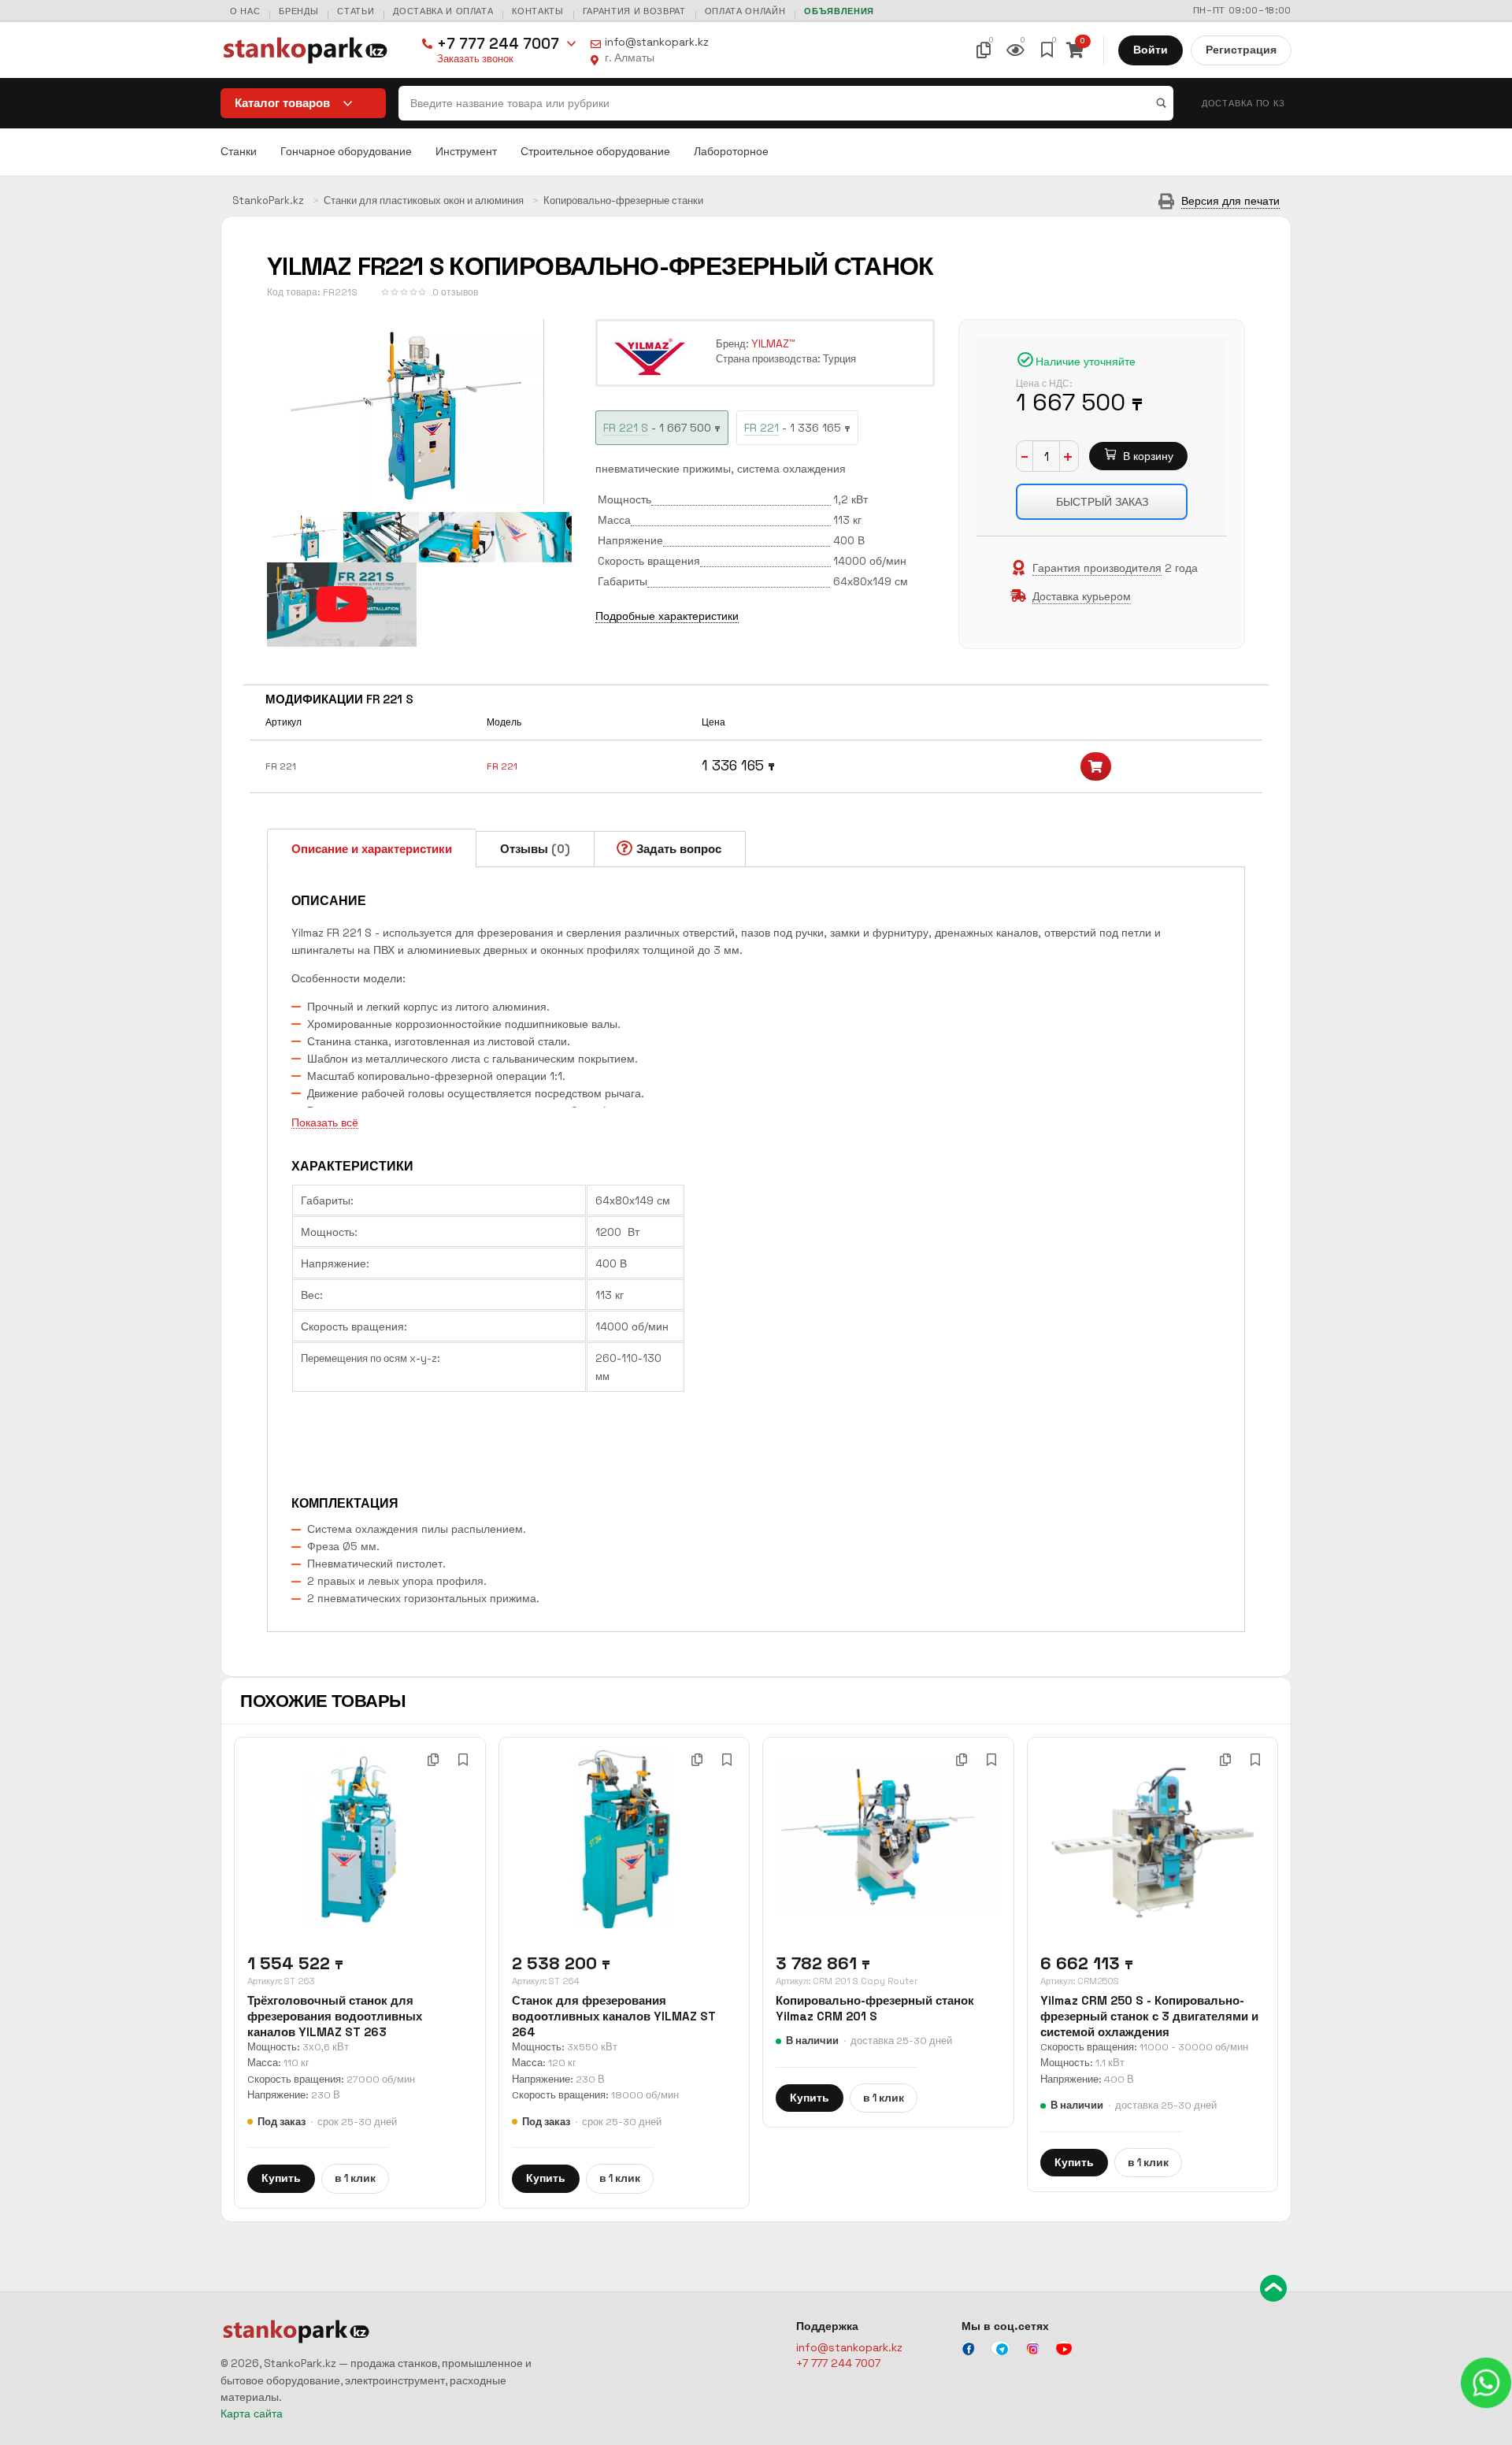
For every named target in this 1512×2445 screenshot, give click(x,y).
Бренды (298, 11)
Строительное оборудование (595, 152)
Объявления (839, 11)
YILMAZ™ (773, 343)
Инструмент (466, 152)
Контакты (537, 11)
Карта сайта (252, 2413)
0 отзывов (455, 292)
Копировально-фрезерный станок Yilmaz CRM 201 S (875, 2008)
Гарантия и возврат (634, 11)
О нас (245, 11)
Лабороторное (731, 152)
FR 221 (502, 766)
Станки (239, 152)
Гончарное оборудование (346, 152)
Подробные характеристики (667, 616)
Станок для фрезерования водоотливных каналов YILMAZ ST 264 (614, 2016)
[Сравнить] (433, 1760)
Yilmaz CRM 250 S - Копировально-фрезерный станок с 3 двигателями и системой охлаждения (1149, 2016)
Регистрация (1241, 50)
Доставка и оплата (443, 11)
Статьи (356, 11)
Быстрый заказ (1102, 502)
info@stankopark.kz (657, 42)
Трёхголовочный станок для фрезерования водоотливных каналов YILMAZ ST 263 (335, 2016)
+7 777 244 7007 (498, 44)
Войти (1151, 50)
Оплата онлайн (745, 11)
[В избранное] (463, 1760)
